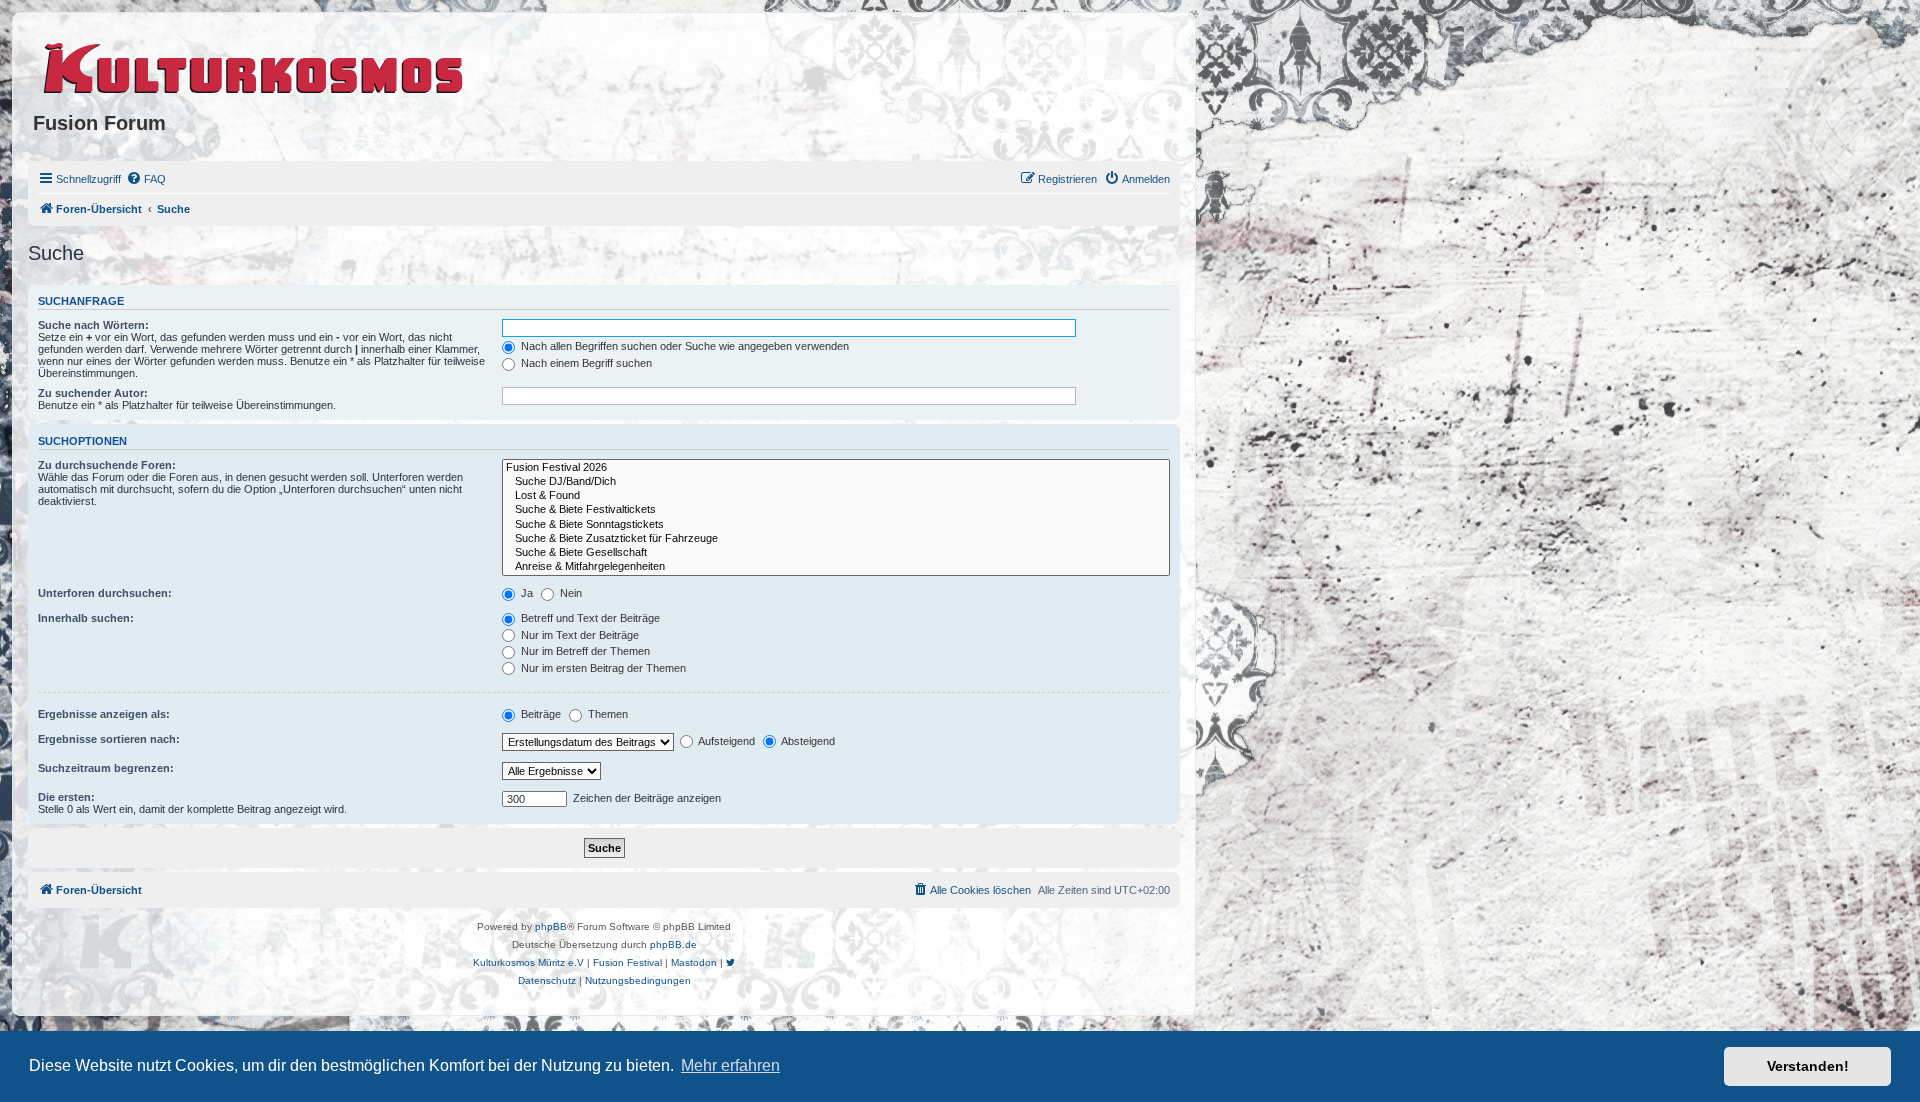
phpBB (551, 926)
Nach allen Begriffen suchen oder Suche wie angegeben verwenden (683, 346)
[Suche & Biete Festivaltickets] (836, 510)
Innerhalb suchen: (86, 618)
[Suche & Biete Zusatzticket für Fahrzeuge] (836, 539)
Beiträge (539, 714)
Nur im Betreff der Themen (584, 651)
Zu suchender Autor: (93, 393)
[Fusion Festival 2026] (836, 468)
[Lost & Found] (836, 496)
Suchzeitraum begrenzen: (106, 768)
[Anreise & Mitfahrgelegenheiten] (836, 567)
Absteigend (807, 741)
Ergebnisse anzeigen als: (104, 714)
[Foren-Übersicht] (254, 65)
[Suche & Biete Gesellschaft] (836, 553)
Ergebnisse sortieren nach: (109, 739)
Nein (569, 593)
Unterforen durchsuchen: (105, 593)
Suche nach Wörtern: (93, 325)
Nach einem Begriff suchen (585, 363)
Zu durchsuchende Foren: (107, 465)
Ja (525, 593)
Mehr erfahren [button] (730, 1065)
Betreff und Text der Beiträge (589, 618)
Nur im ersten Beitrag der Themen (602, 668)
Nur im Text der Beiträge (578, 635)
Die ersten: (66, 797)
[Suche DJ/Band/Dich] (836, 482)
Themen (606, 714)
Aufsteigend (725, 741)
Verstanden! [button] (1808, 1066)
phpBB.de (673, 944)
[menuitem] (146, 179)
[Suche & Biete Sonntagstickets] (836, 525)
